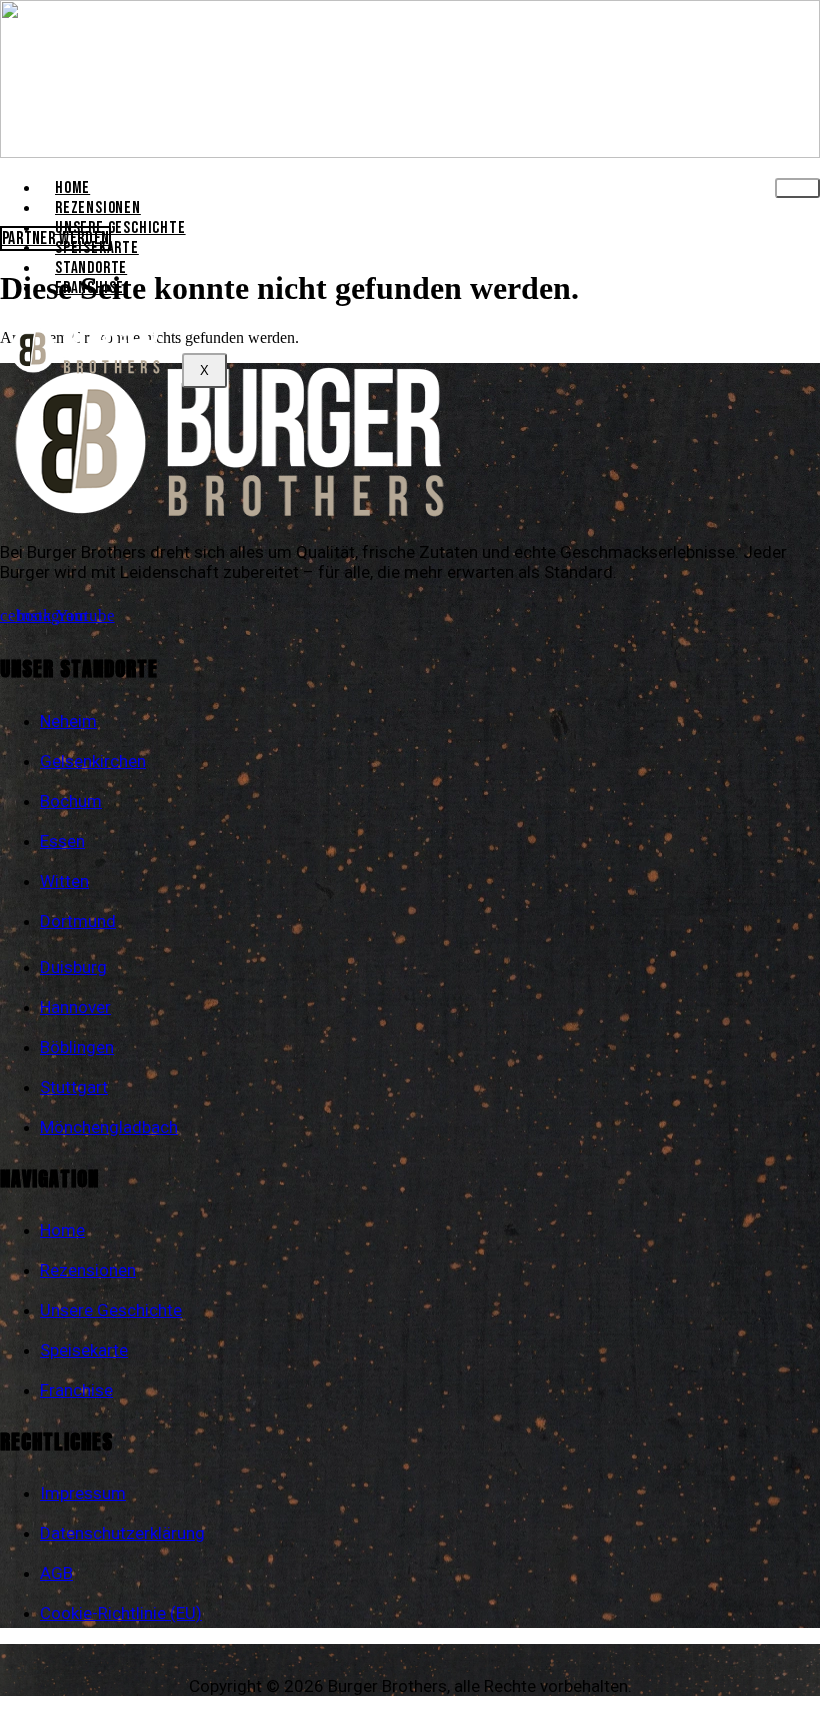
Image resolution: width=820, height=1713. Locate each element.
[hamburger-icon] (797, 188)
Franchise (89, 288)
